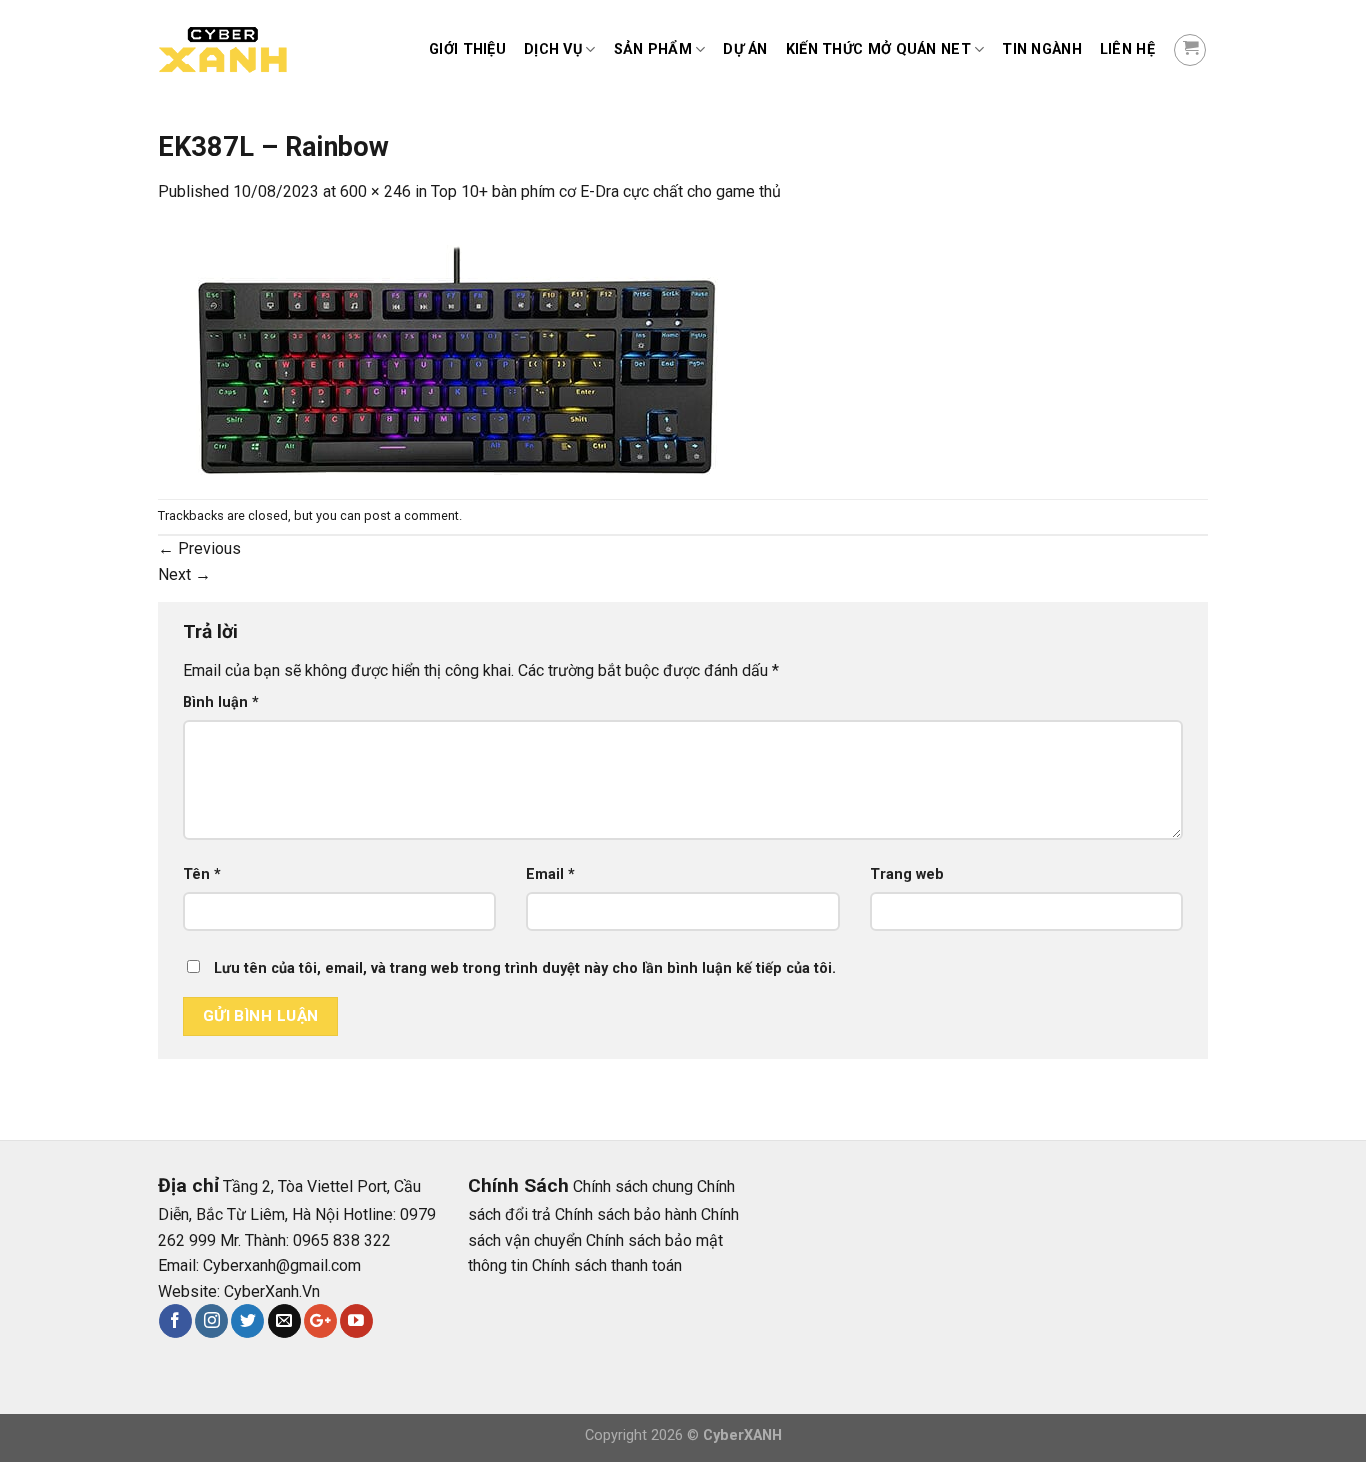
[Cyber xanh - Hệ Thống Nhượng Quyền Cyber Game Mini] (258, 50)
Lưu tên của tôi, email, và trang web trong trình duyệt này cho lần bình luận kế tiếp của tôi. (525, 968)
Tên (202, 874)
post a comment (411, 515)
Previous (199, 548)
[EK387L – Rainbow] (458, 350)
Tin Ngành (1042, 49)
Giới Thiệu (467, 49)
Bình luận (221, 702)
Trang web (907, 874)
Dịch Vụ (553, 49)
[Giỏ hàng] (1190, 50)
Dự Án (745, 49)
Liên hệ (1127, 49)
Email (550, 874)
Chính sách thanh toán (607, 1265)
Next (184, 574)
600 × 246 (375, 191)
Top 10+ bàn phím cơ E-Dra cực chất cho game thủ (606, 191)
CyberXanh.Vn (272, 1291)
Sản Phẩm (653, 49)
